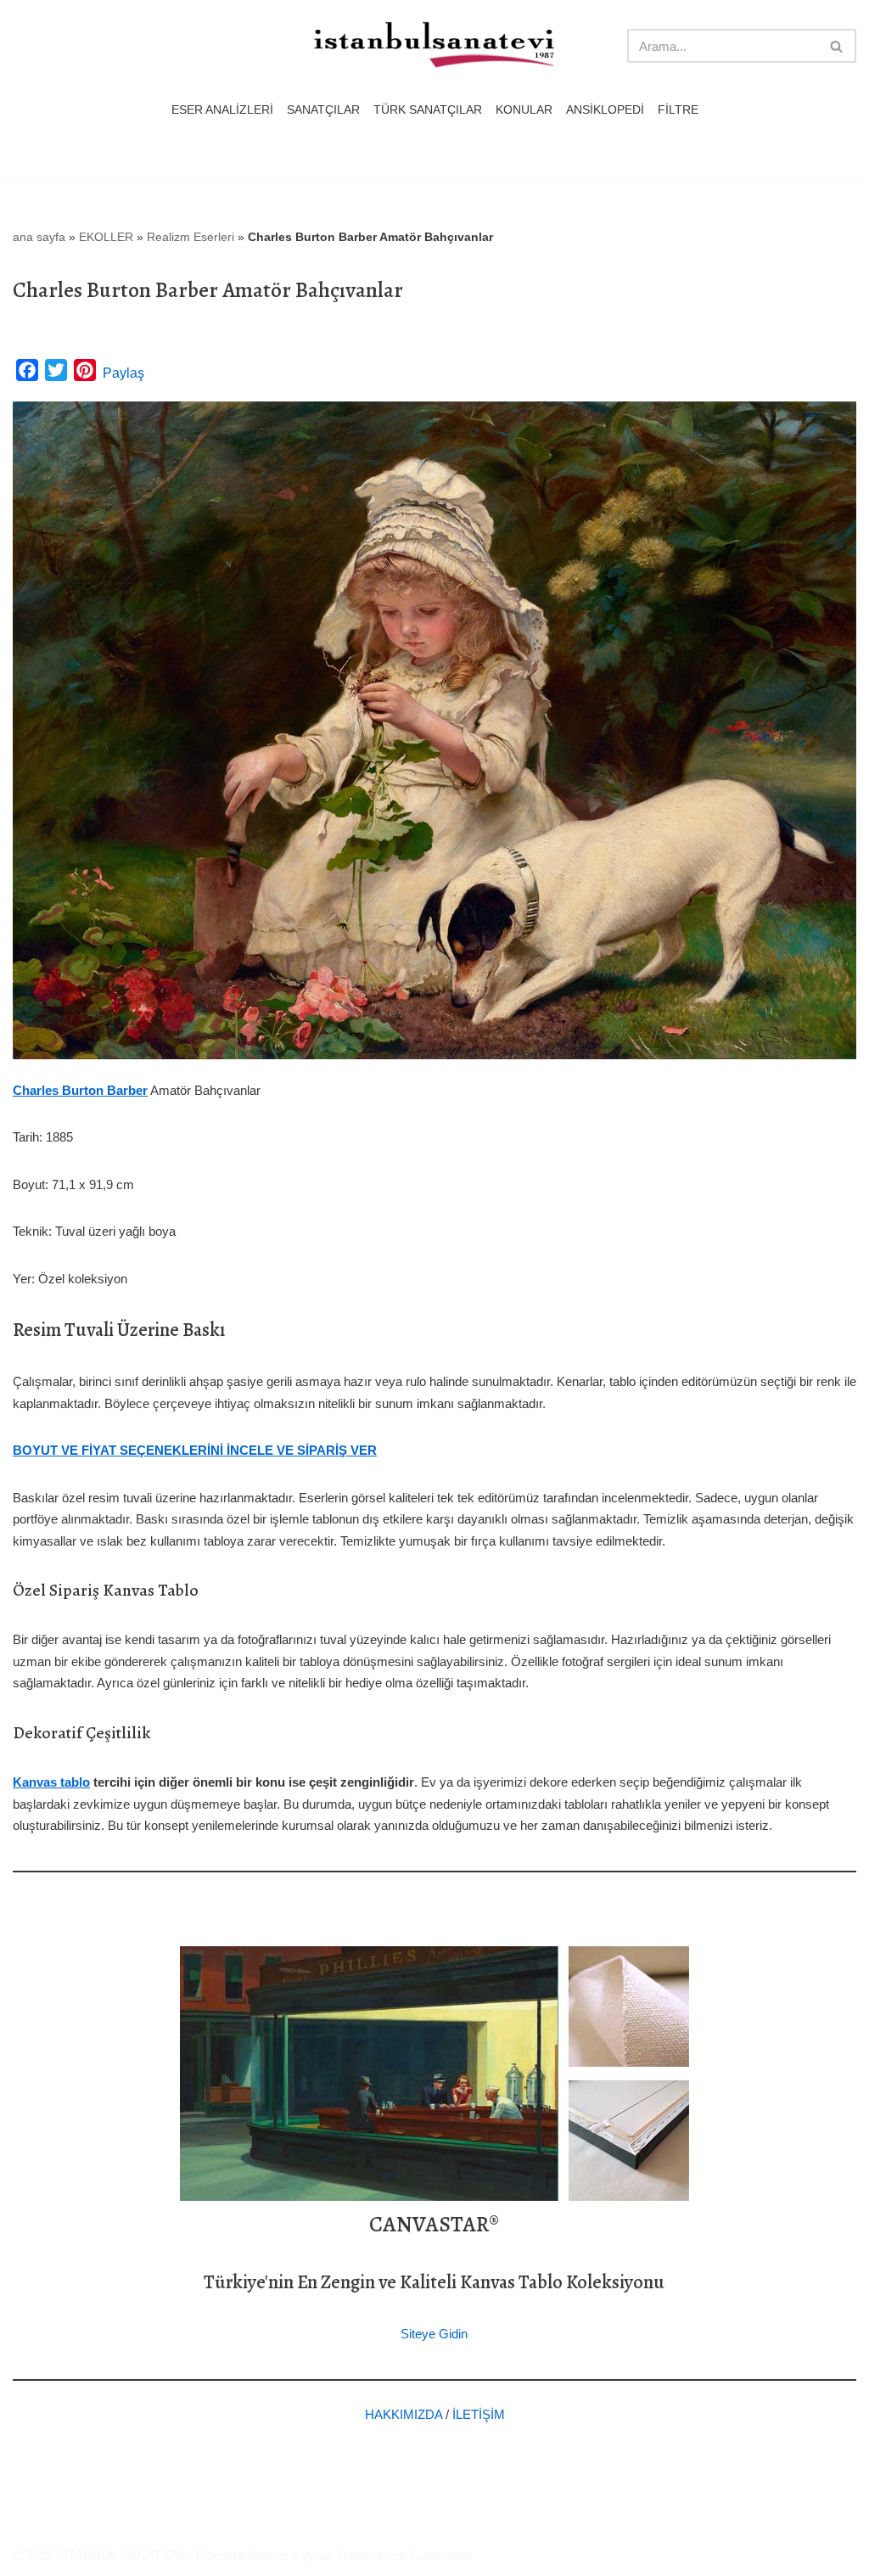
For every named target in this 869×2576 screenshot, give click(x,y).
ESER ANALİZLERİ (222, 110)
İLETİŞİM (479, 2414)
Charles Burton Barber (80, 1090)
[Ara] (837, 46)
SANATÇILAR (323, 110)
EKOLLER (106, 237)
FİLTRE (678, 110)
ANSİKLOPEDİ (605, 110)
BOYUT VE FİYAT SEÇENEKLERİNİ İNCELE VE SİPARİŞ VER (195, 1450)
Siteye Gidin (434, 2334)
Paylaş (123, 373)
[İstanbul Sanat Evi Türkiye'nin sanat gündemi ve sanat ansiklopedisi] (434, 46)
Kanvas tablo (51, 1782)
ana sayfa (39, 237)
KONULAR (524, 110)
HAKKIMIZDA (404, 2414)
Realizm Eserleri (191, 237)
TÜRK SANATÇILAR (428, 110)
